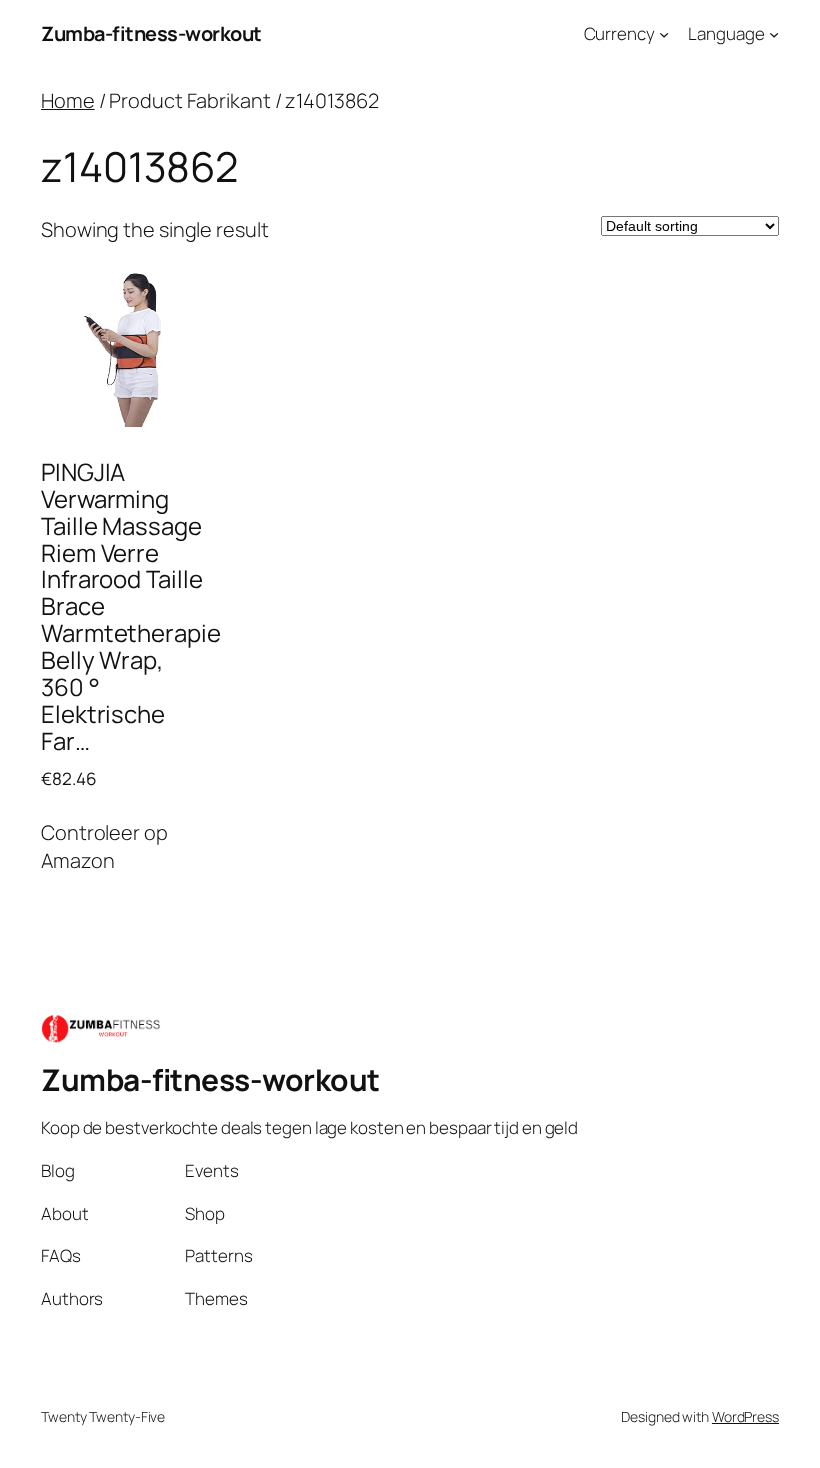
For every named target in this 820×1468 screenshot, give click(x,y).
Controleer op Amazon (104, 846)
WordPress (745, 1416)
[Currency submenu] (664, 34)
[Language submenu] (774, 34)
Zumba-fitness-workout (151, 33)
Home (68, 100)
